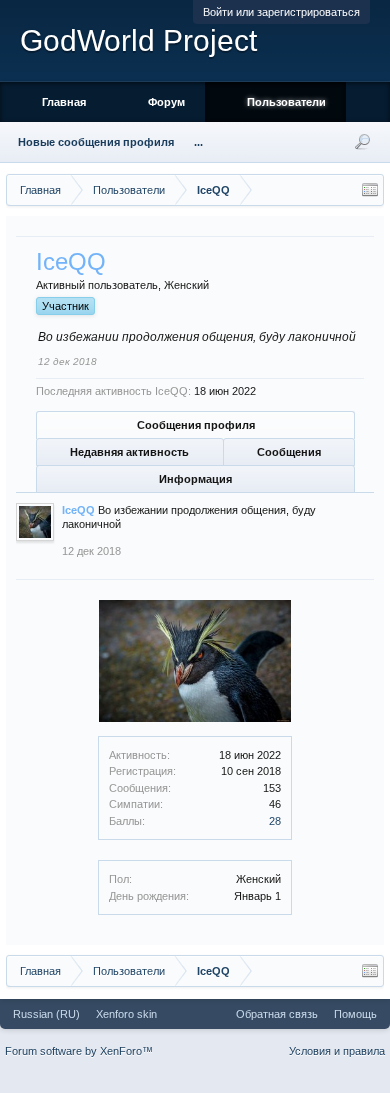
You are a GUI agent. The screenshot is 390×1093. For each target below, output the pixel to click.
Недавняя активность (129, 452)
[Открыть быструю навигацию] (370, 190)
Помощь (355, 1014)
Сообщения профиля (196, 425)
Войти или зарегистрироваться (281, 12)
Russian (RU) (46, 1014)
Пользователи (286, 102)
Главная (64, 102)
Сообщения (289, 452)
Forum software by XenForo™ (79, 1051)
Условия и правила (337, 1051)
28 (275, 821)
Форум (166, 102)
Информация (195, 479)
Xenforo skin (126, 1014)
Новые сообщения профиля (96, 142)
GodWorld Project (138, 40)
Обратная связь (277, 1014)
